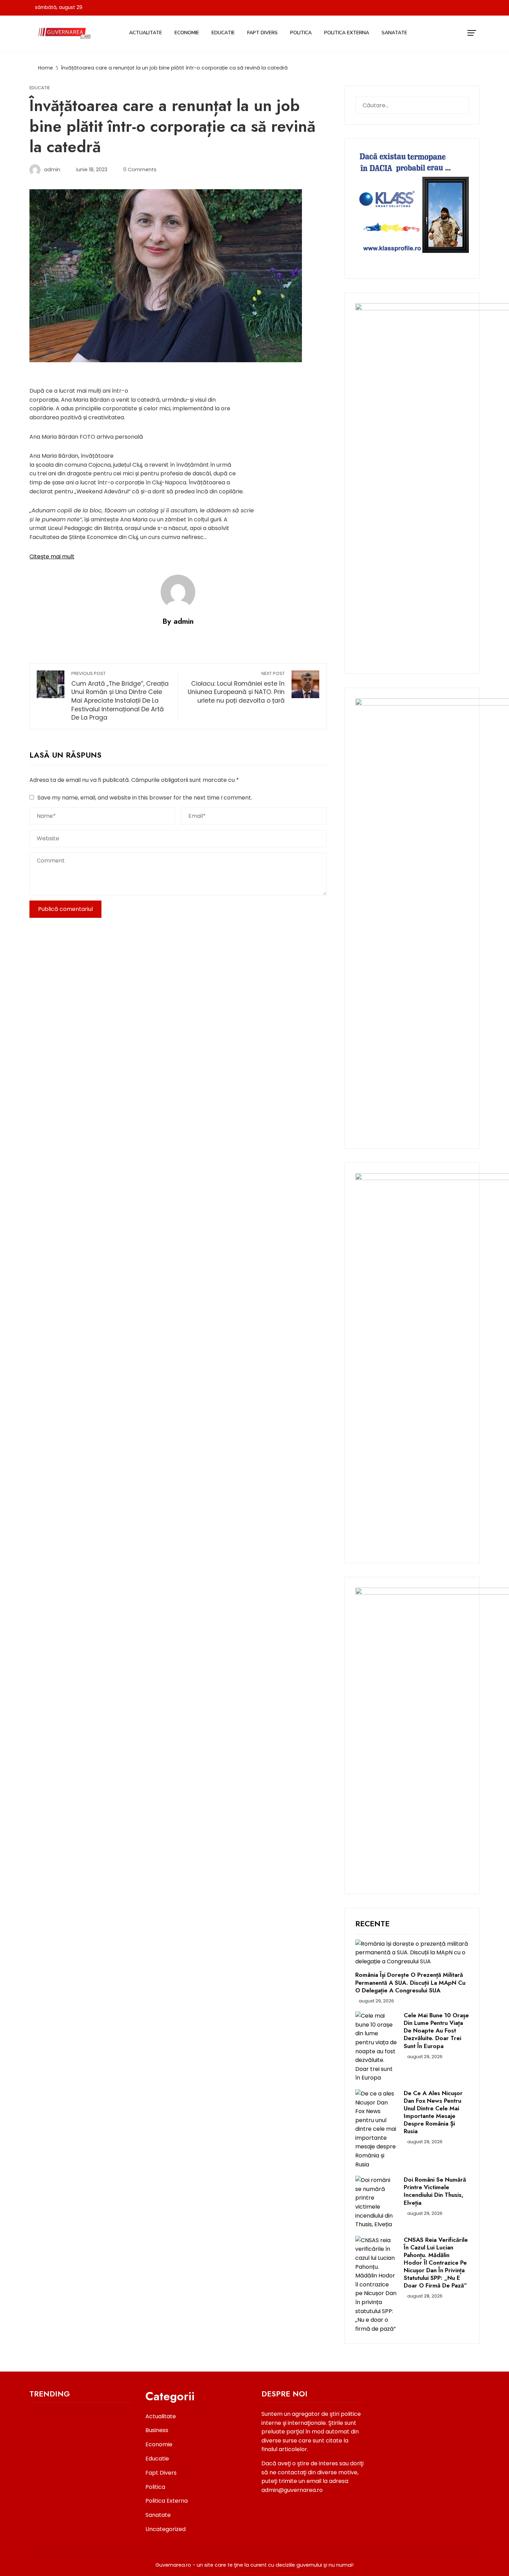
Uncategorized (166, 2529)
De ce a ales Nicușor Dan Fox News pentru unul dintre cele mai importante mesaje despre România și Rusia (433, 2112)
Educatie (223, 33)
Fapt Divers (262, 33)
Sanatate (394, 33)
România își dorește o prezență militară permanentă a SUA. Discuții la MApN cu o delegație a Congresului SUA (410, 1982)
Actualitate (146, 33)
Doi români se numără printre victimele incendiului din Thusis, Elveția (435, 2191)
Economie (187, 33)
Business (157, 2430)
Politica (301, 33)
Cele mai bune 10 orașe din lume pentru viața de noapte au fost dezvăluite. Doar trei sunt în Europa (436, 2030)
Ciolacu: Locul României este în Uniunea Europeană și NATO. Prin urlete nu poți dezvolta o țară (236, 688)
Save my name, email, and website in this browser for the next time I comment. (145, 798)
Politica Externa (347, 33)
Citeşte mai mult (52, 556)
